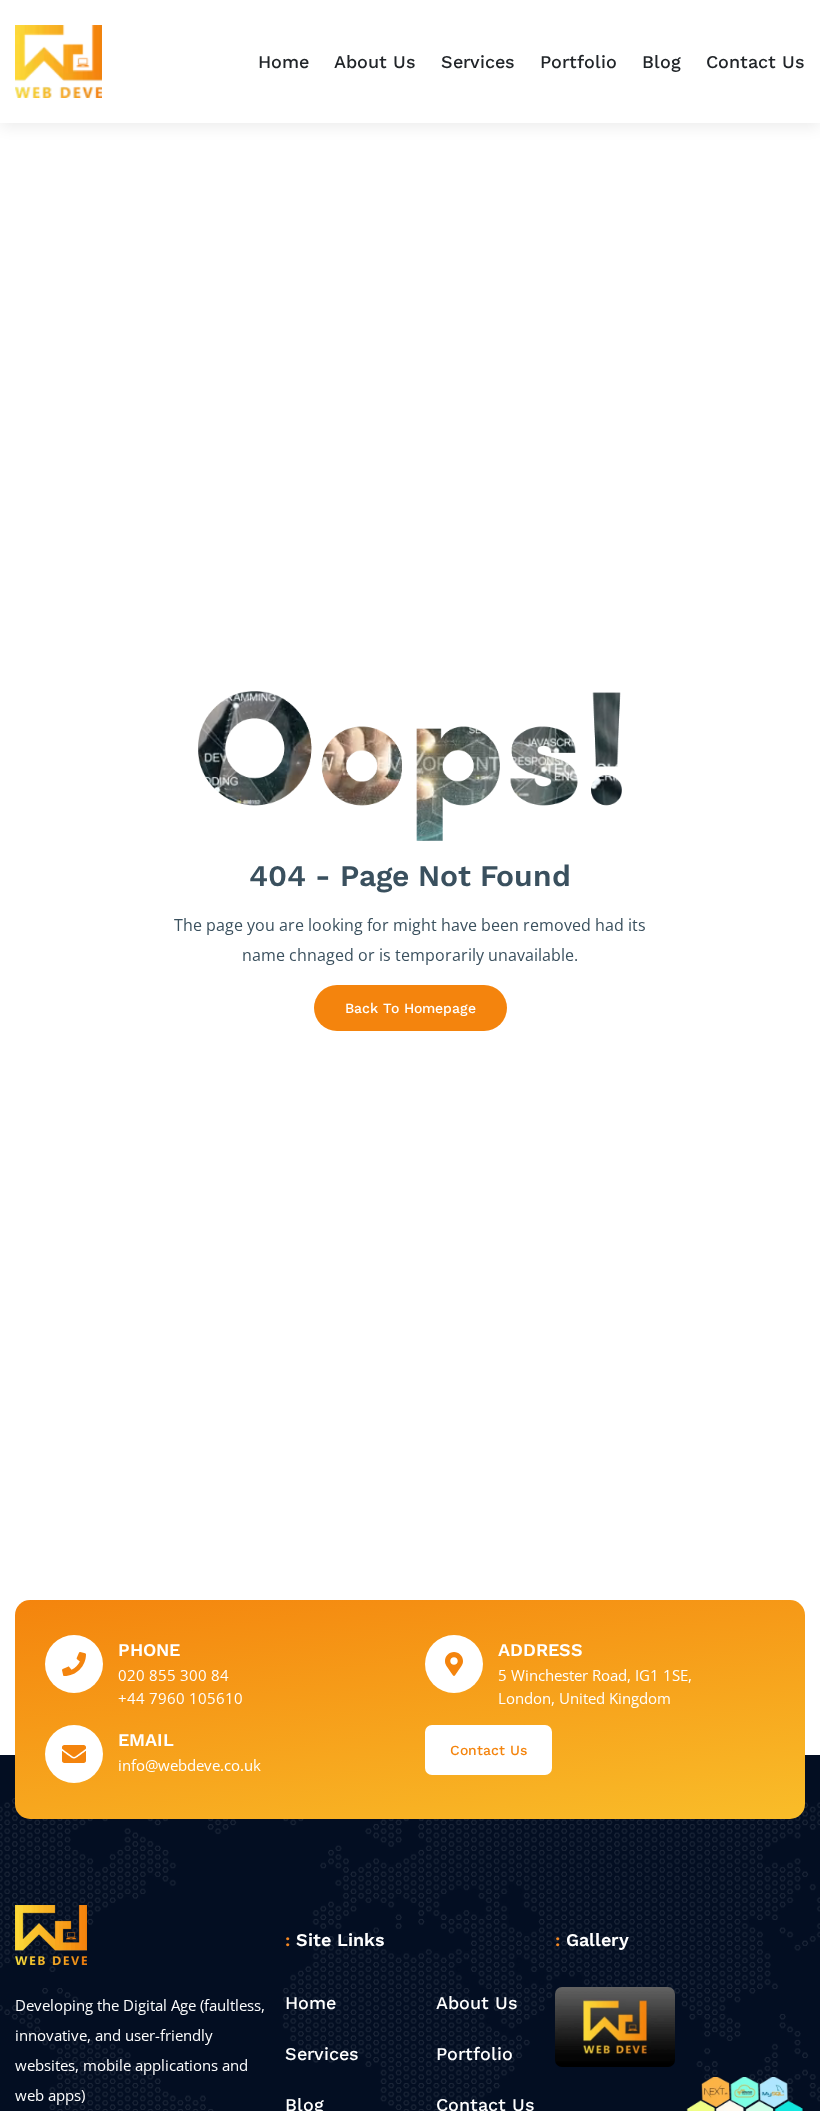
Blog (661, 61)
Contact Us (755, 61)
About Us (375, 61)
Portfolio (578, 61)
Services (478, 61)
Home (283, 61)
